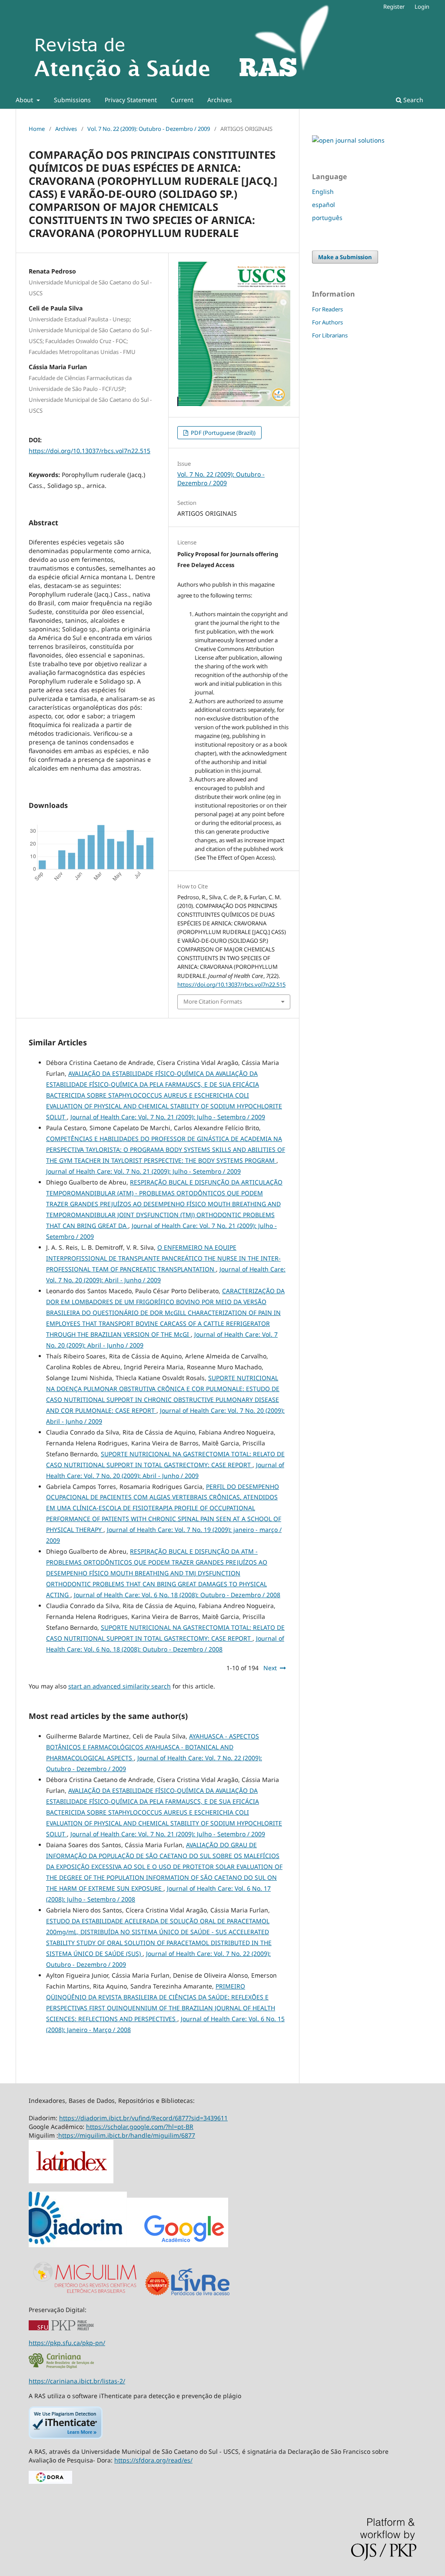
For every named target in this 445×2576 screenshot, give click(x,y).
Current (182, 100)
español (324, 205)
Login (422, 7)
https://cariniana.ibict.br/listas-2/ (77, 2381)
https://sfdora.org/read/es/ (153, 2460)
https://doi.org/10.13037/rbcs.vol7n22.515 (90, 451)
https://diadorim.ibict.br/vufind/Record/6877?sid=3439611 (143, 2118)
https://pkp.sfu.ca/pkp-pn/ (67, 2343)
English (323, 192)
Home (37, 129)
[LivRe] (200, 2295)
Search (412, 100)
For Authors (327, 322)
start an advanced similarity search (120, 1686)
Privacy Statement (131, 100)
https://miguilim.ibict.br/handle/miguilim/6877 (127, 2135)
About (25, 100)
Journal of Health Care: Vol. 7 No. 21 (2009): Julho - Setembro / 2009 (168, 1117)
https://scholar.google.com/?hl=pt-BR (140, 2127)
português (327, 218)
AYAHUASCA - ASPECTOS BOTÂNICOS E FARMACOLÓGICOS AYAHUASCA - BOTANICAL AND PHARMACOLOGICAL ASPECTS (153, 1747)
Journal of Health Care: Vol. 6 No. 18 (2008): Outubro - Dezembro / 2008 (177, 1595)
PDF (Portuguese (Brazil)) (222, 433)
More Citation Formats (213, 1001)
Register (394, 7)
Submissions (72, 100)
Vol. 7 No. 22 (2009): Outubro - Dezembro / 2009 (149, 129)
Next (270, 1668)
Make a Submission (345, 257)
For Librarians (330, 335)
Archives (220, 100)
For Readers (327, 309)
